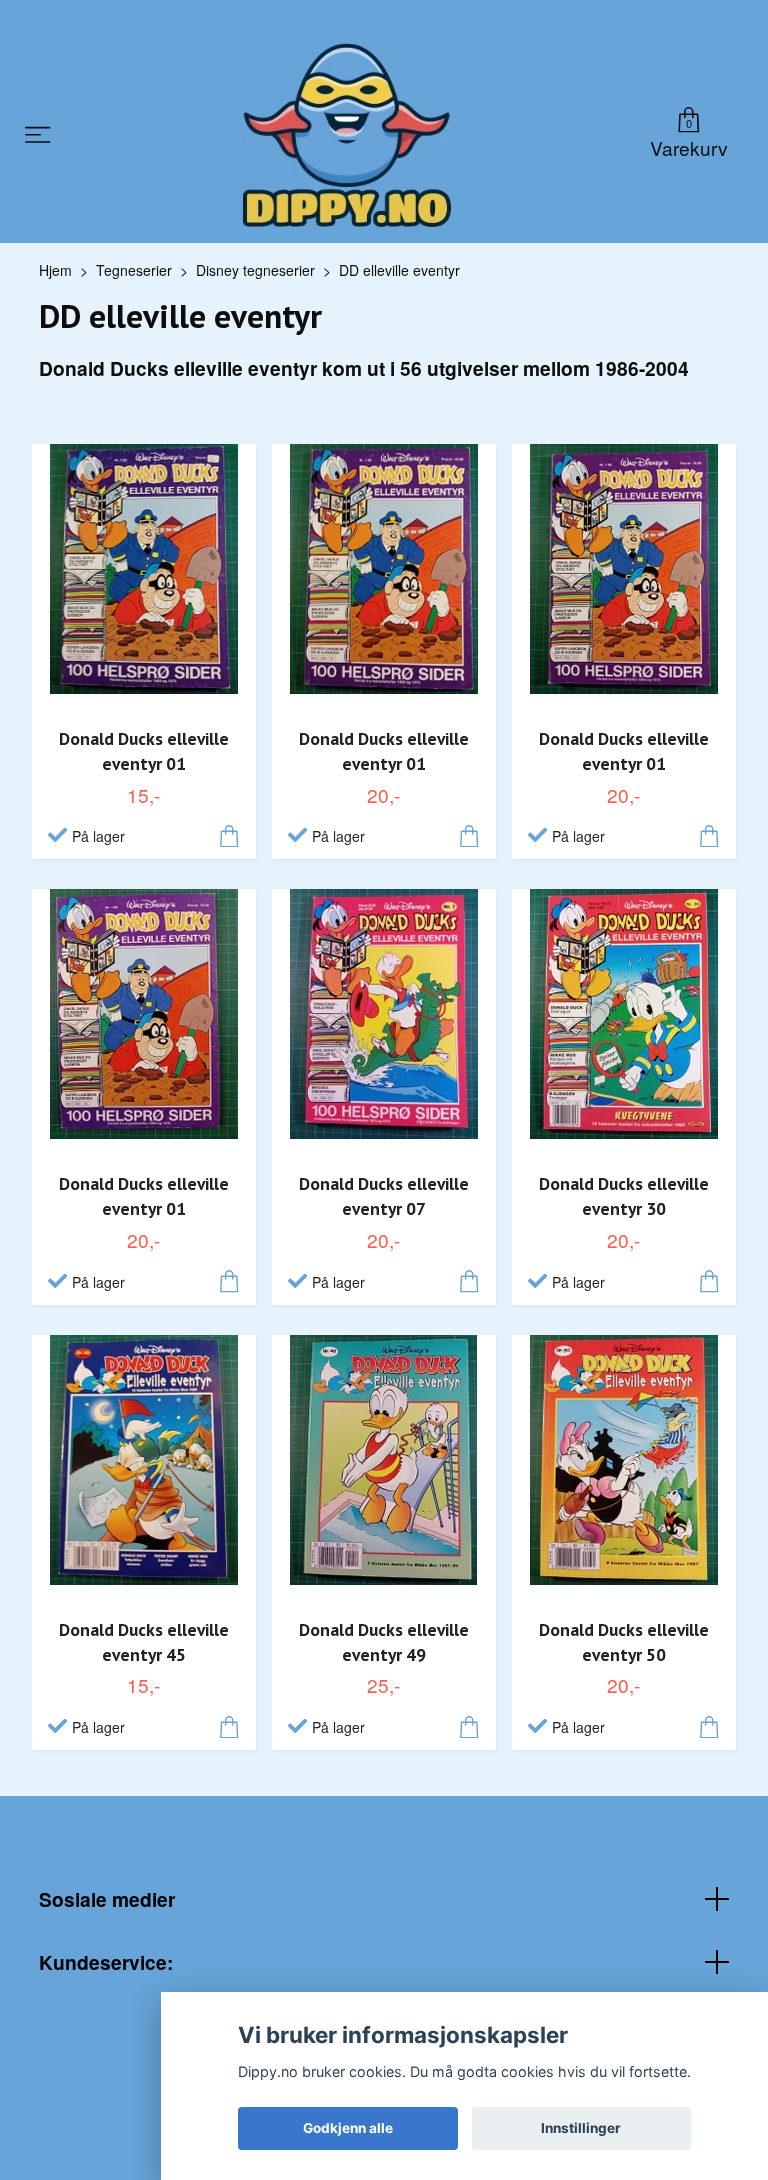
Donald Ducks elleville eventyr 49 (384, 1642)
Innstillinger (581, 2128)
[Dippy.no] (347, 135)
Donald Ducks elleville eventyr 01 (144, 751)
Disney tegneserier (255, 270)
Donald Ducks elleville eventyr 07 (384, 1196)
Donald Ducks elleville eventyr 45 (144, 1642)
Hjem (55, 270)
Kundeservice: (106, 1962)
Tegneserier (134, 270)
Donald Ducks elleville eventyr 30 (624, 1196)
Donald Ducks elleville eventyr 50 (624, 1642)
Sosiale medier (107, 1899)
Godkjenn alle (348, 2128)
